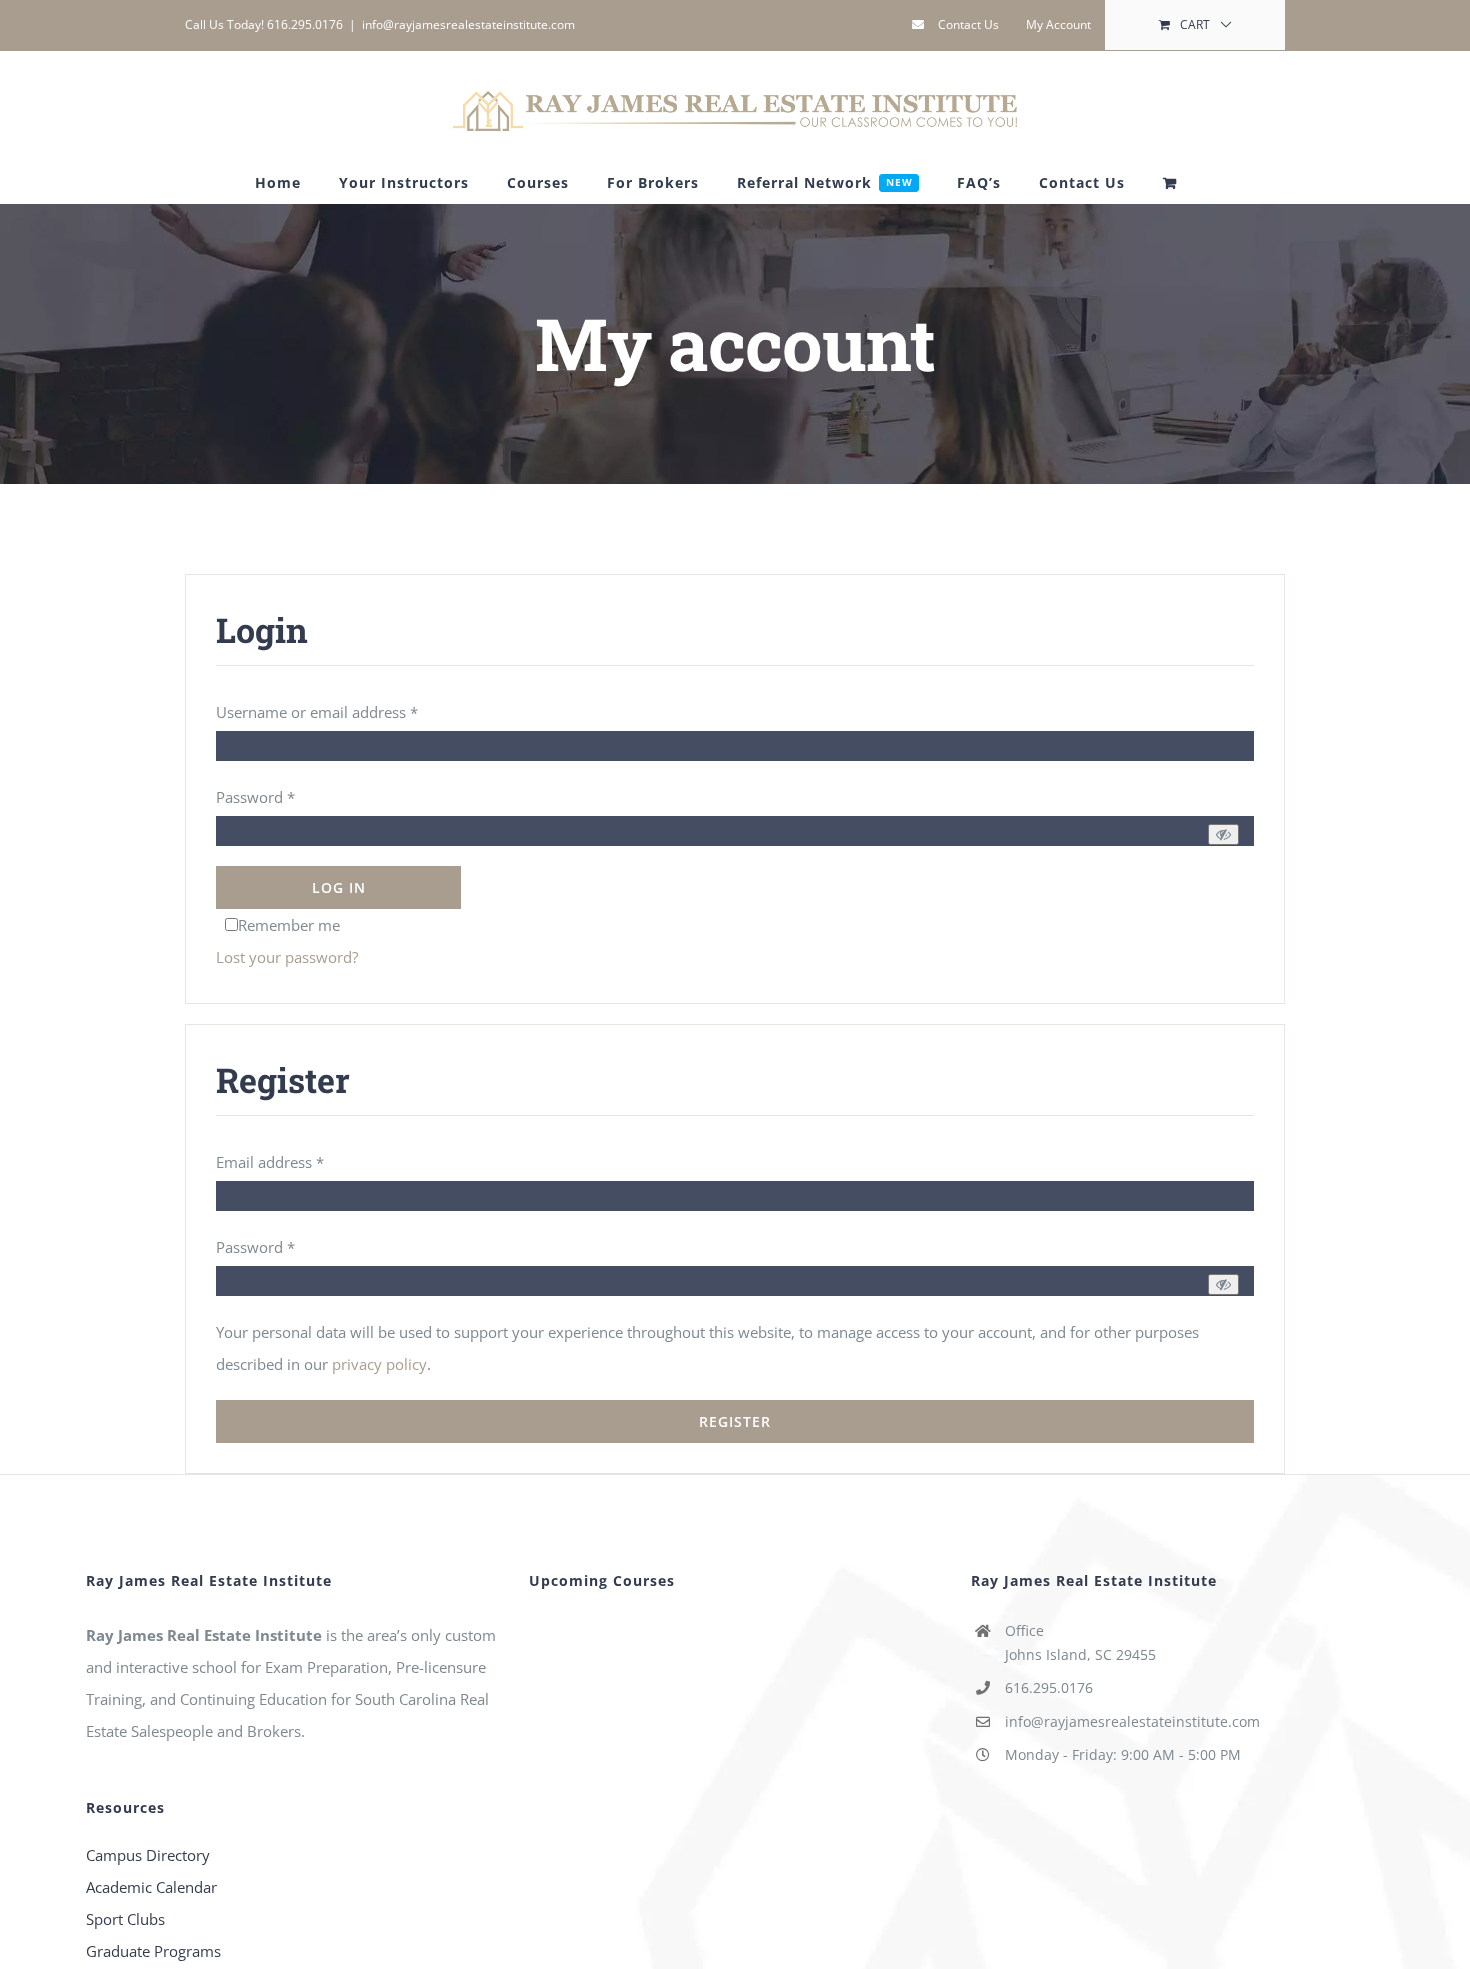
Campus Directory (148, 1855)
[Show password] (1223, 834)
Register (735, 1421)
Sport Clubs (125, 1919)
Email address (270, 1162)
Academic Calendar (151, 1887)
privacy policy (379, 1364)
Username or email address (317, 712)
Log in (339, 887)
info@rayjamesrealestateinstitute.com (468, 24)
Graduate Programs (153, 1951)
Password (255, 797)
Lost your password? (287, 957)
